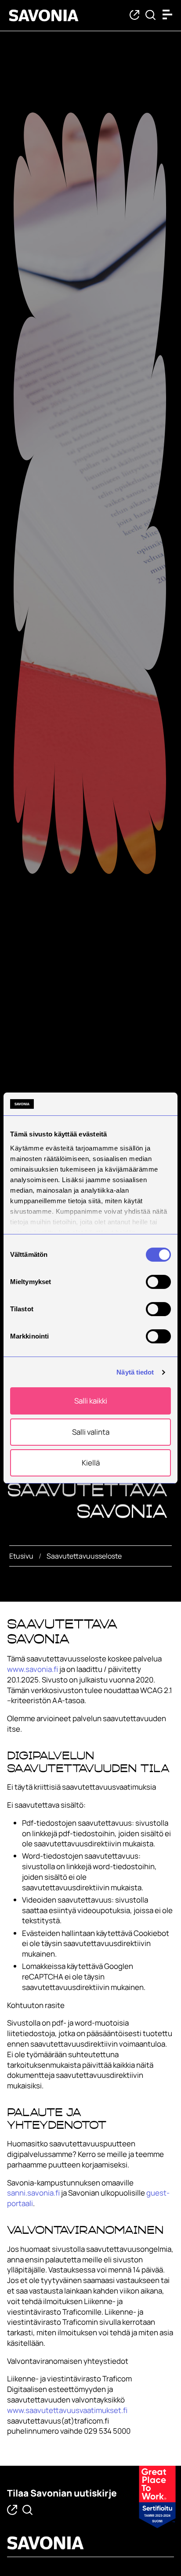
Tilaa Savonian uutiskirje (62, 2493)
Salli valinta (91, 1432)
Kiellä (91, 1463)
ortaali (22, 2203)
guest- (158, 2193)
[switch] (158, 1282)
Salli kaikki (91, 1401)
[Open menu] (170, 14)
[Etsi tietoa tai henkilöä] (150, 16)
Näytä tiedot (135, 1372)
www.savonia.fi (33, 1669)
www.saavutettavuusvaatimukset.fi (67, 2410)
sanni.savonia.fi (33, 2193)
